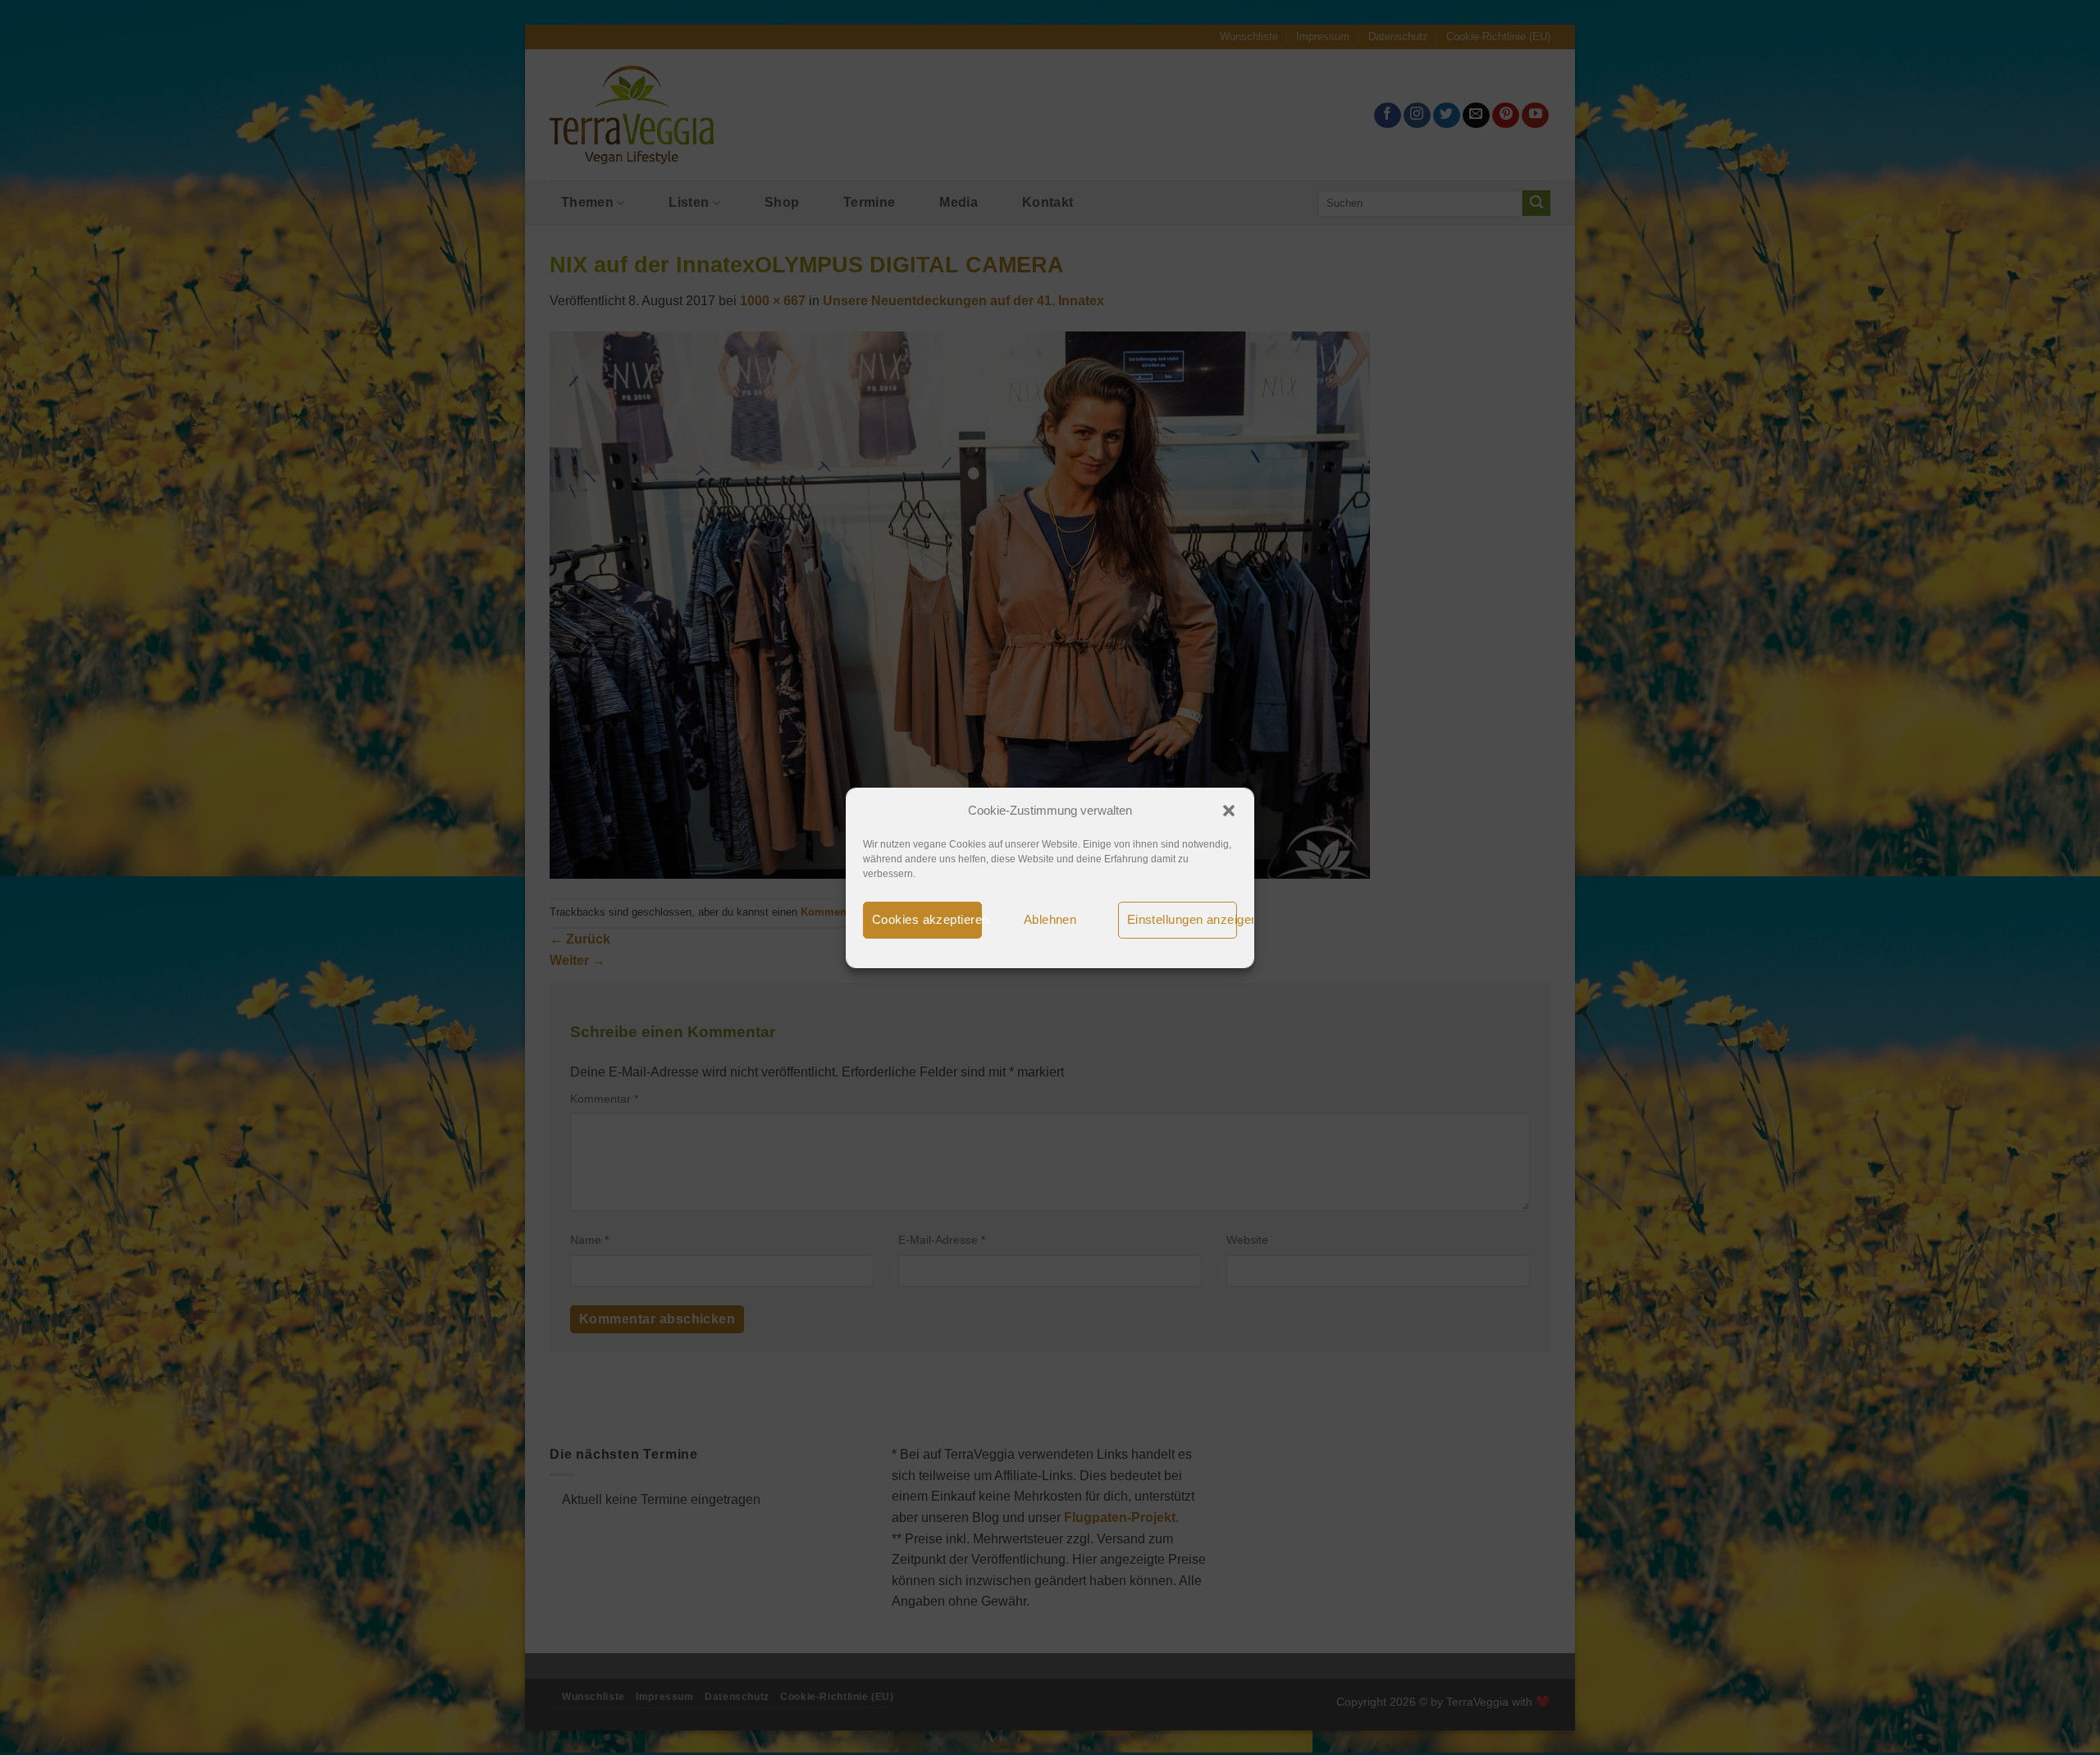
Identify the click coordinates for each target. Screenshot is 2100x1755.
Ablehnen (1050, 919)
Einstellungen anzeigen (1182, 919)
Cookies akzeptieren (927, 919)
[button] (1229, 811)
